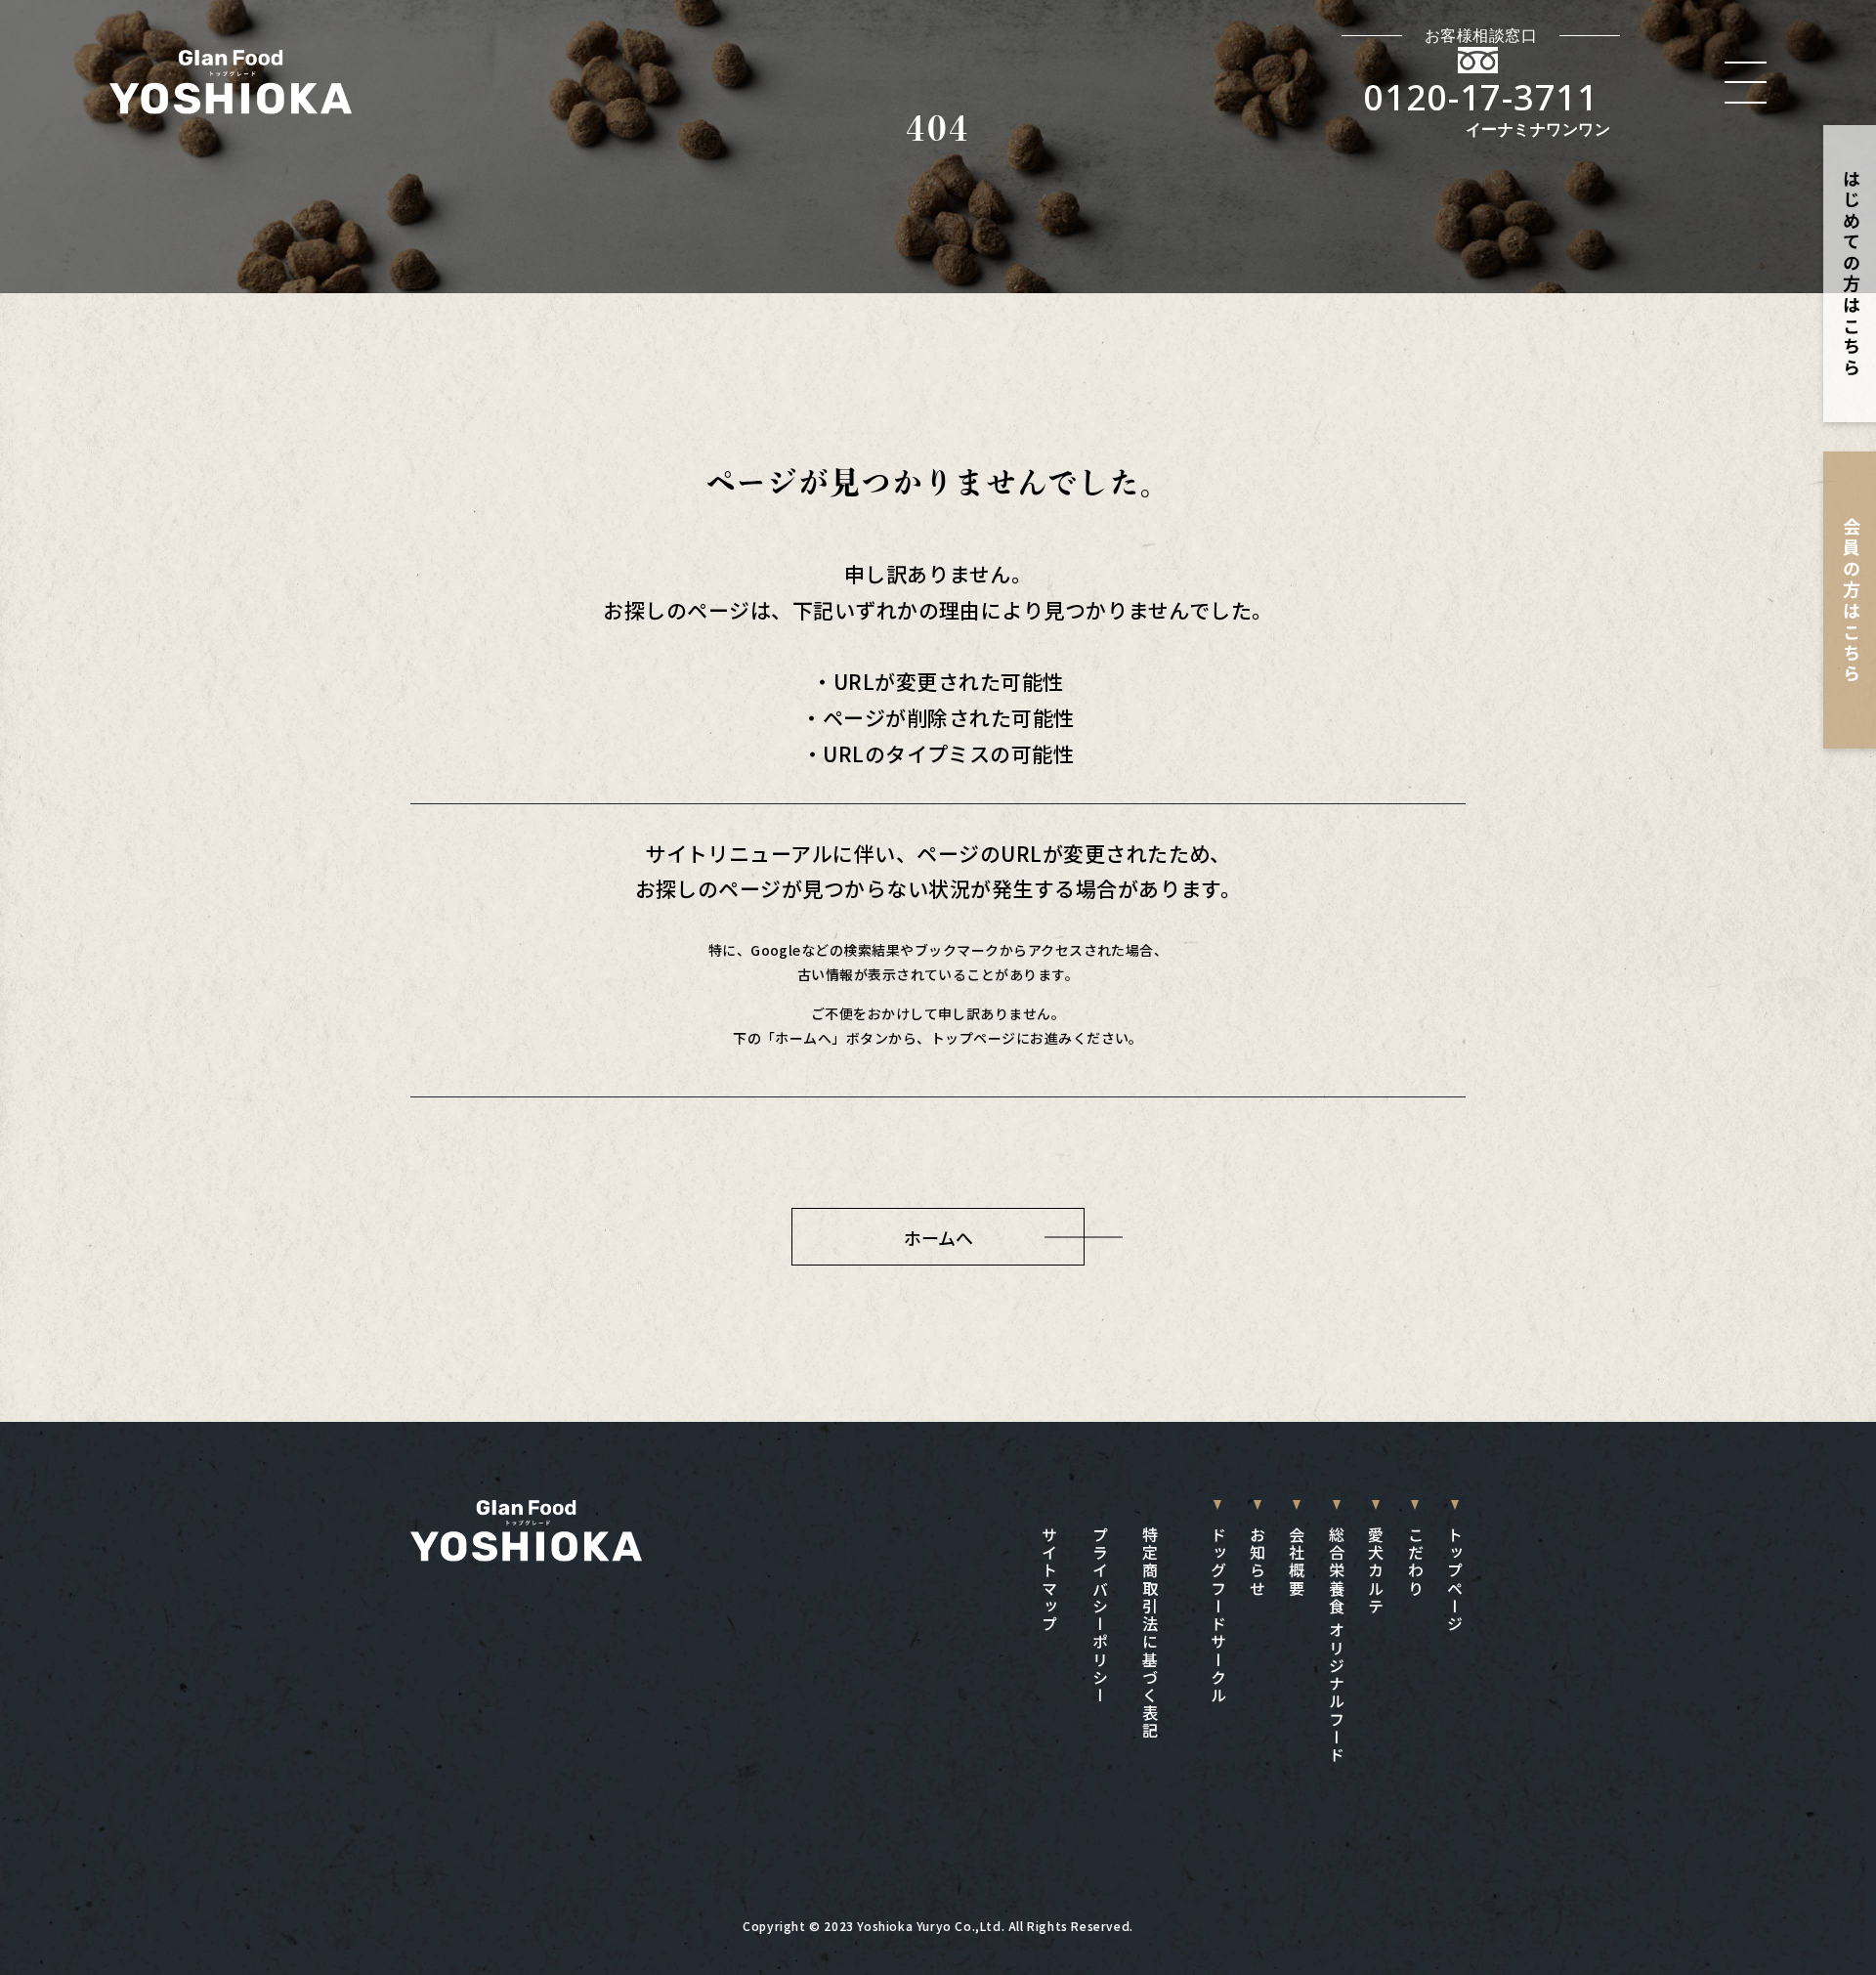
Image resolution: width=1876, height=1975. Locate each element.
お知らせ (1258, 1562)
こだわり (1415, 1562)
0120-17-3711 (1481, 97)
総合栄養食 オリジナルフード (1336, 1645)
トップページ (1455, 1580)
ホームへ (938, 1237)
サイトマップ (1049, 1580)
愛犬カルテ (1376, 1571)
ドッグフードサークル (1217, 1615)
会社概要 (1297, 1562)
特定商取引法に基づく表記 (1150, 1633)
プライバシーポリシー (1099, 1615)
